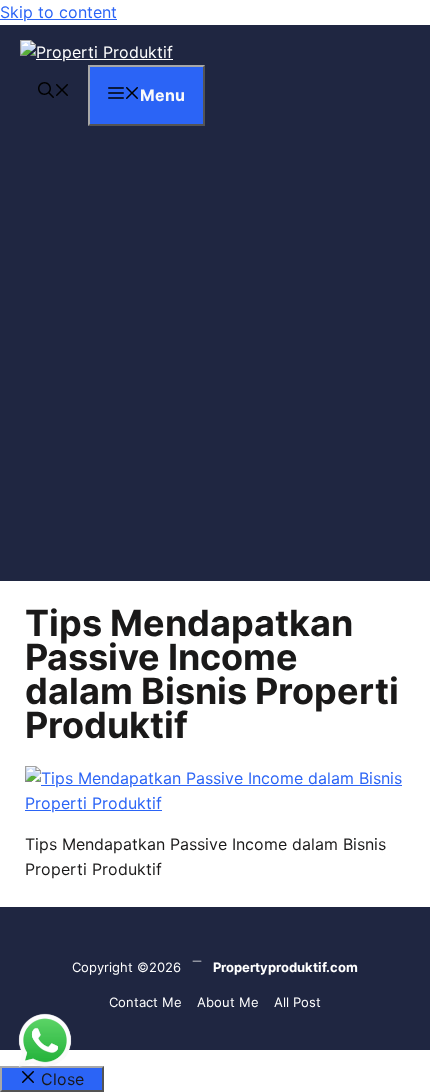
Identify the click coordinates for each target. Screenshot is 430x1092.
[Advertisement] (215, 366)
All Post (297, 1002)
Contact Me (145, 1002)
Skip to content (58, 12)
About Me (228, 1002)
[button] (54, 92)
